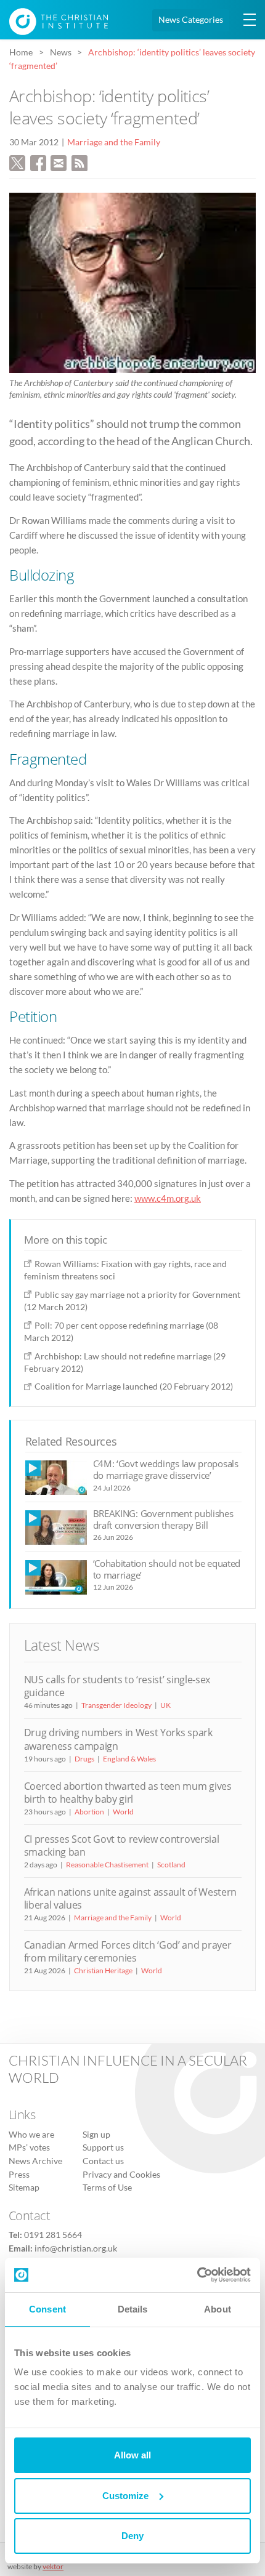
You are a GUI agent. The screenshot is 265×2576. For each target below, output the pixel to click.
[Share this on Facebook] (38, 161)
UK (165, 1705)
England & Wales (129, 1759)
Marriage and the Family (114, 142)
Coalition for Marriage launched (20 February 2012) (134, 1386)
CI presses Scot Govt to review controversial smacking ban (122, 1845)
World (123, 1812)
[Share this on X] (17, 161)
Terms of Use (107, 2188)
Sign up (96, 2135)
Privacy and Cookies (121, 2175)
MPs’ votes (29, 2147)
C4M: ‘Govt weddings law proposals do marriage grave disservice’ (166, 1469)
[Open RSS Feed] (79, 161)
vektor (53, 2566)
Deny (132, 2536)
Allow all (132, 2455)
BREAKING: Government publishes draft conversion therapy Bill (163, 1519)
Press (19, 2175)
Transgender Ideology (116, 1705)
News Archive (35, 2161)
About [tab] (218, 2309)
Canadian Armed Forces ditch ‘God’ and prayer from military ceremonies (128, 1951)
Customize (125, 2496)
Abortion (89, 1812)
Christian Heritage (103, 1970)
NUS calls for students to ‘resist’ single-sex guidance (117, 1686)
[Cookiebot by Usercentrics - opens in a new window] (197, 2275)
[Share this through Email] (59, 161)
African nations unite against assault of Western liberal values (130, 1898)
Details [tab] (133, 2309)
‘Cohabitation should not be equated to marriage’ (167, 1569)
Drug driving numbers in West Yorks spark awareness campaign (118, 1739)
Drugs (84, 1759)
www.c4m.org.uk (168, 1198)
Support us (103, 2147)
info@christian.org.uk (76, 2248)
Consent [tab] (47, 2309)
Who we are (31, 2135)
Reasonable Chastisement (107, 1865)
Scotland (171, 1865)
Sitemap (24, 2188)
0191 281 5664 (53, 2235)
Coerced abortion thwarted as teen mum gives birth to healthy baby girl (128, 1793)
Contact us (103, 2161)
